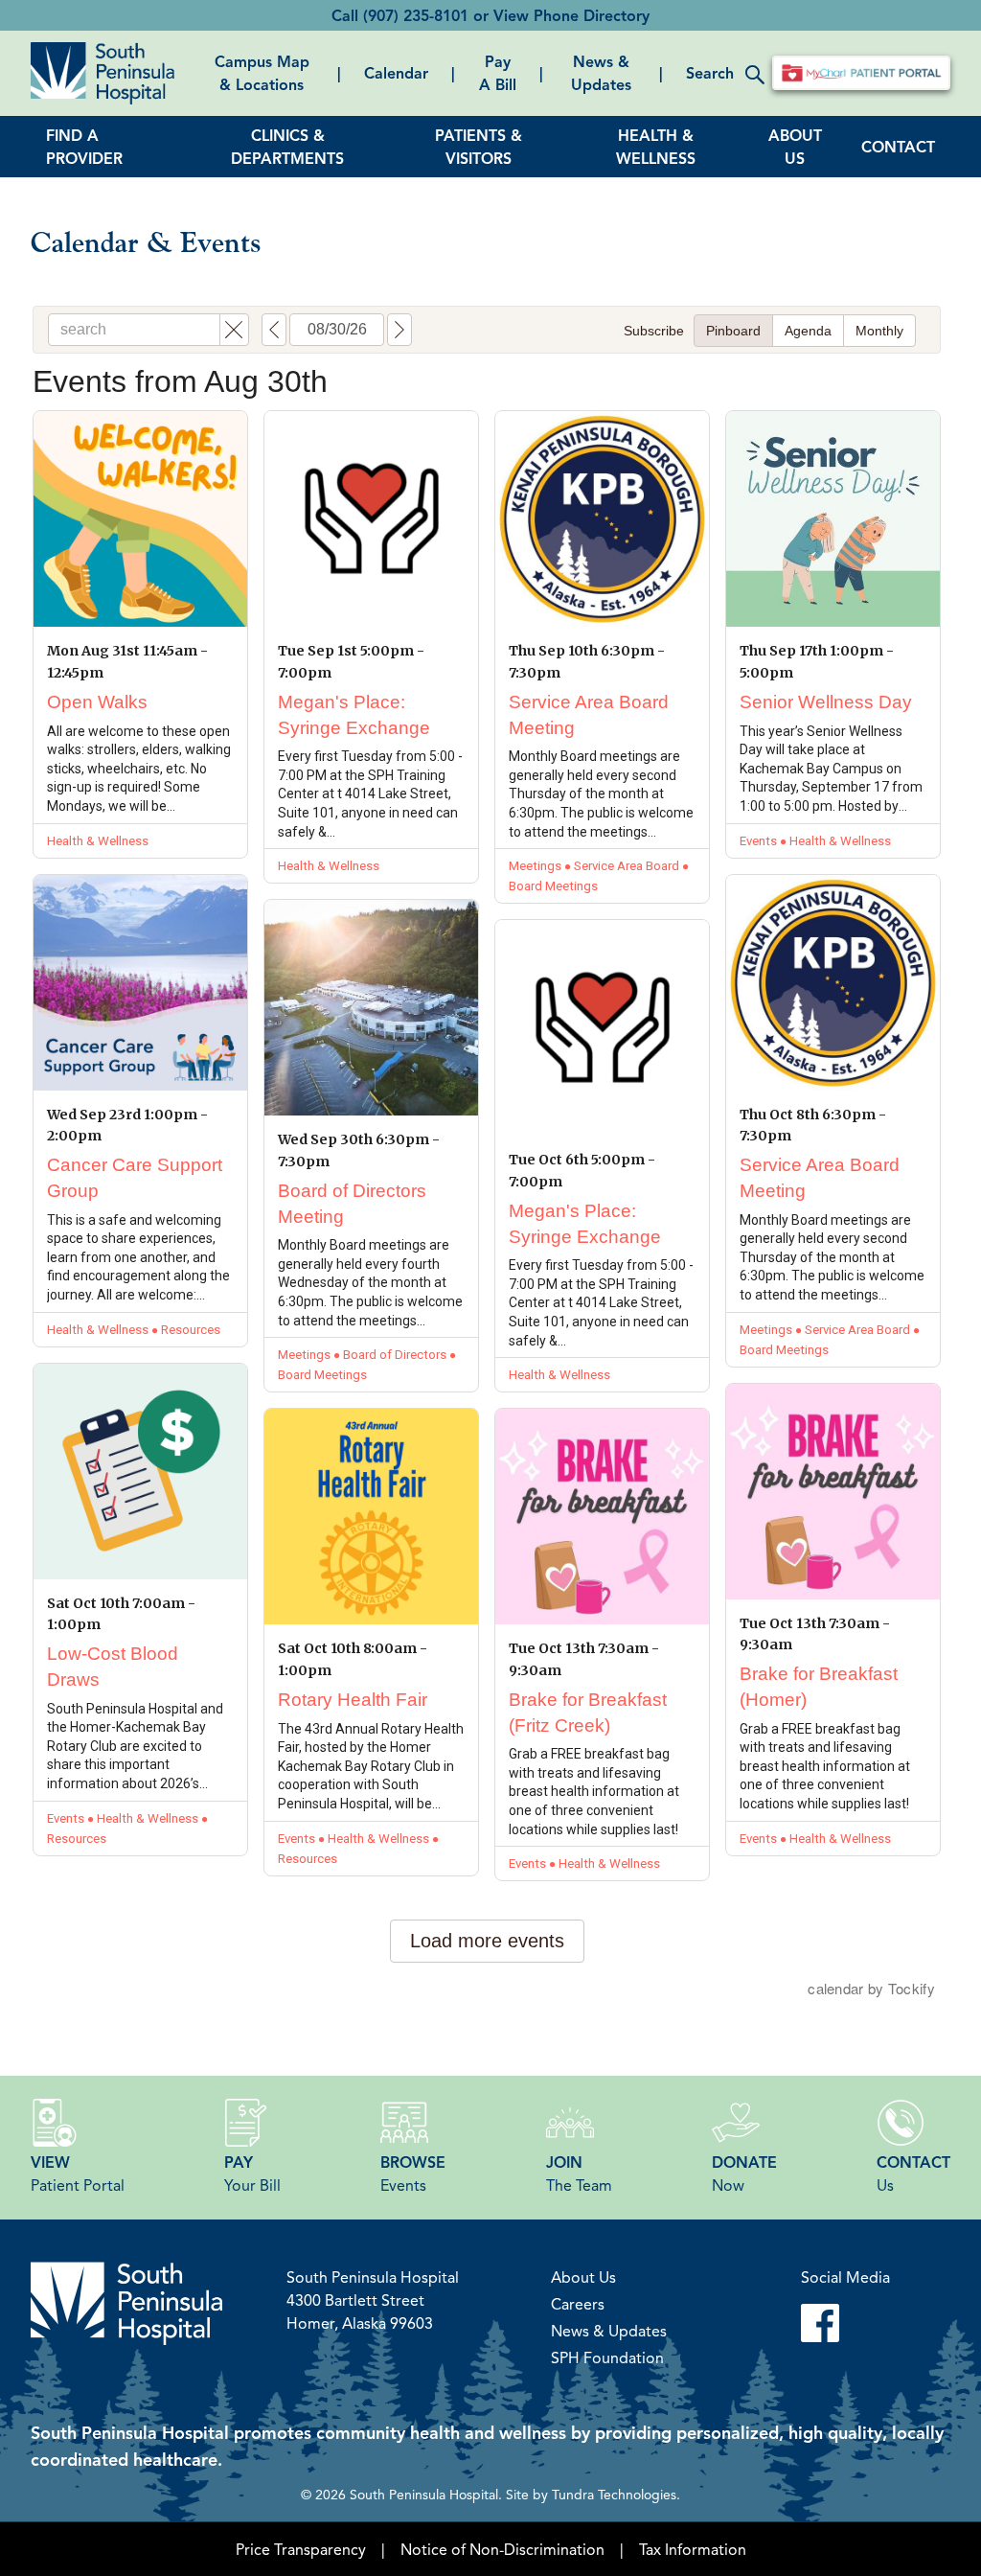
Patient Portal (78, 2173)
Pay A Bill (498, 73)
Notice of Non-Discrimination (502, 2549)
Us (913, 2173)
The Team (579, 2173)
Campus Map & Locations (262, 73)
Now (744, 2173)
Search (710, 73)
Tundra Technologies (614, 2494)
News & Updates (601, 73)
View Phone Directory (571, 15)
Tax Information (693, 2549)
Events (413, 2173)
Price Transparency (301, 2549)
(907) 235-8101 (416, 15)
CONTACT (898, 147)
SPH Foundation (607, 2357)
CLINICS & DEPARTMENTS (287, 147)
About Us (583, 2277)
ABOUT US (795, 147)
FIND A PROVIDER (84, 147)
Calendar (396, 73)
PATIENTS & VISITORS (479, 147)
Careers (578, 2304)
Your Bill (252, 2173)
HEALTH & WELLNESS (656, 147)
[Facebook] (845, 2323)
